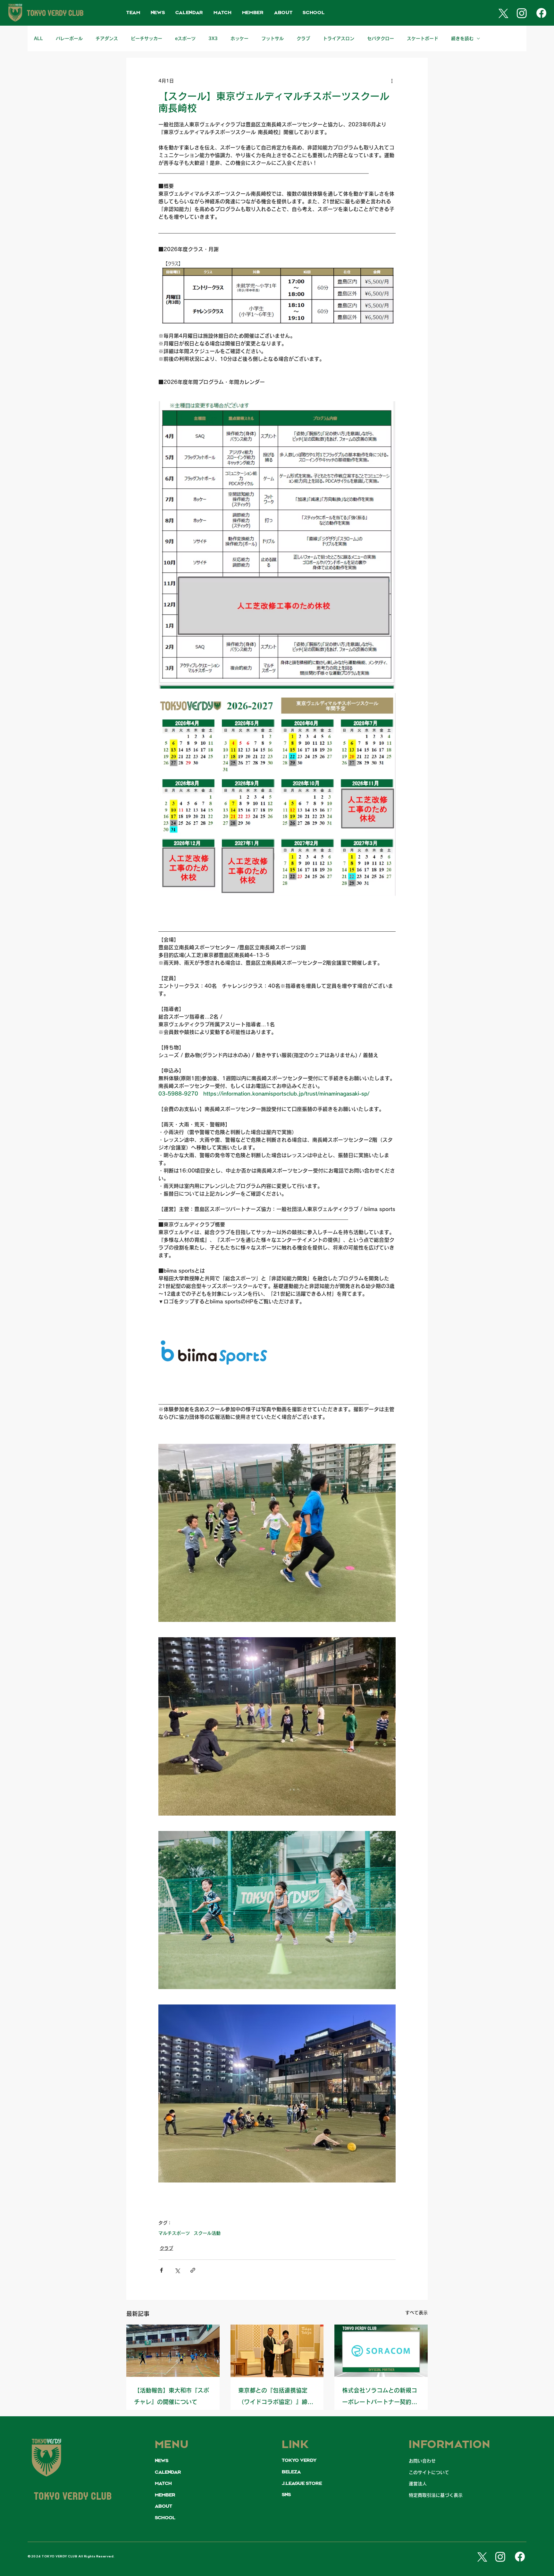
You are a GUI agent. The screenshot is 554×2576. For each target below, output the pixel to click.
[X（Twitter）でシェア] (177, 2270)
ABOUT (164, 2506)
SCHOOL (165, 2518)
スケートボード (423, 38)
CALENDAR (168, 2472)
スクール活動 (207, 2233)
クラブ (303, 38)
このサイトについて (429, 2472)
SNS (286, 2495)
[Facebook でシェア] (161, 2270)
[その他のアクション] (392, 81)
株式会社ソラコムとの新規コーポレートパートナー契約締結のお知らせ (380, 2398)
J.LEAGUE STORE (302, 2484)
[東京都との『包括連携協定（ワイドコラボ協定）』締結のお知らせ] (277, 2351)
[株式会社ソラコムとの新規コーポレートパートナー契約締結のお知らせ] (381, 2351)
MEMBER (165, 2495)
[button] (133, 13)
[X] (502, 13)
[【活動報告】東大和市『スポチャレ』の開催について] (173, 2351)
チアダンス (107, 38)
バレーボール (69, 38)
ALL (38, 38)
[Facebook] (541, 13)
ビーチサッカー (147, 38)
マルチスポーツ (174, 2233)
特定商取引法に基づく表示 (436, 2495)
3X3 (213, 38)
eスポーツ (185, 38)
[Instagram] (522, 13)
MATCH (163, 2484)
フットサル (273, 38)
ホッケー (239, 38)
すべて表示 (416, 2313)
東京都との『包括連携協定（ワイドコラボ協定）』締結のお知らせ (276, 2398)
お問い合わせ (422, 2461)
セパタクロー (381, 38)
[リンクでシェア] (193, 2270)
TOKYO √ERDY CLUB (73, 2497)
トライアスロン (339, 38)
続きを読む (462, 38)
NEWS (162, 2461)
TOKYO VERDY (299, 2461)
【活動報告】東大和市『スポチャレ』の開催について (172, 2396)
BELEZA (291, 2472)
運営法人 (418, 2484)
